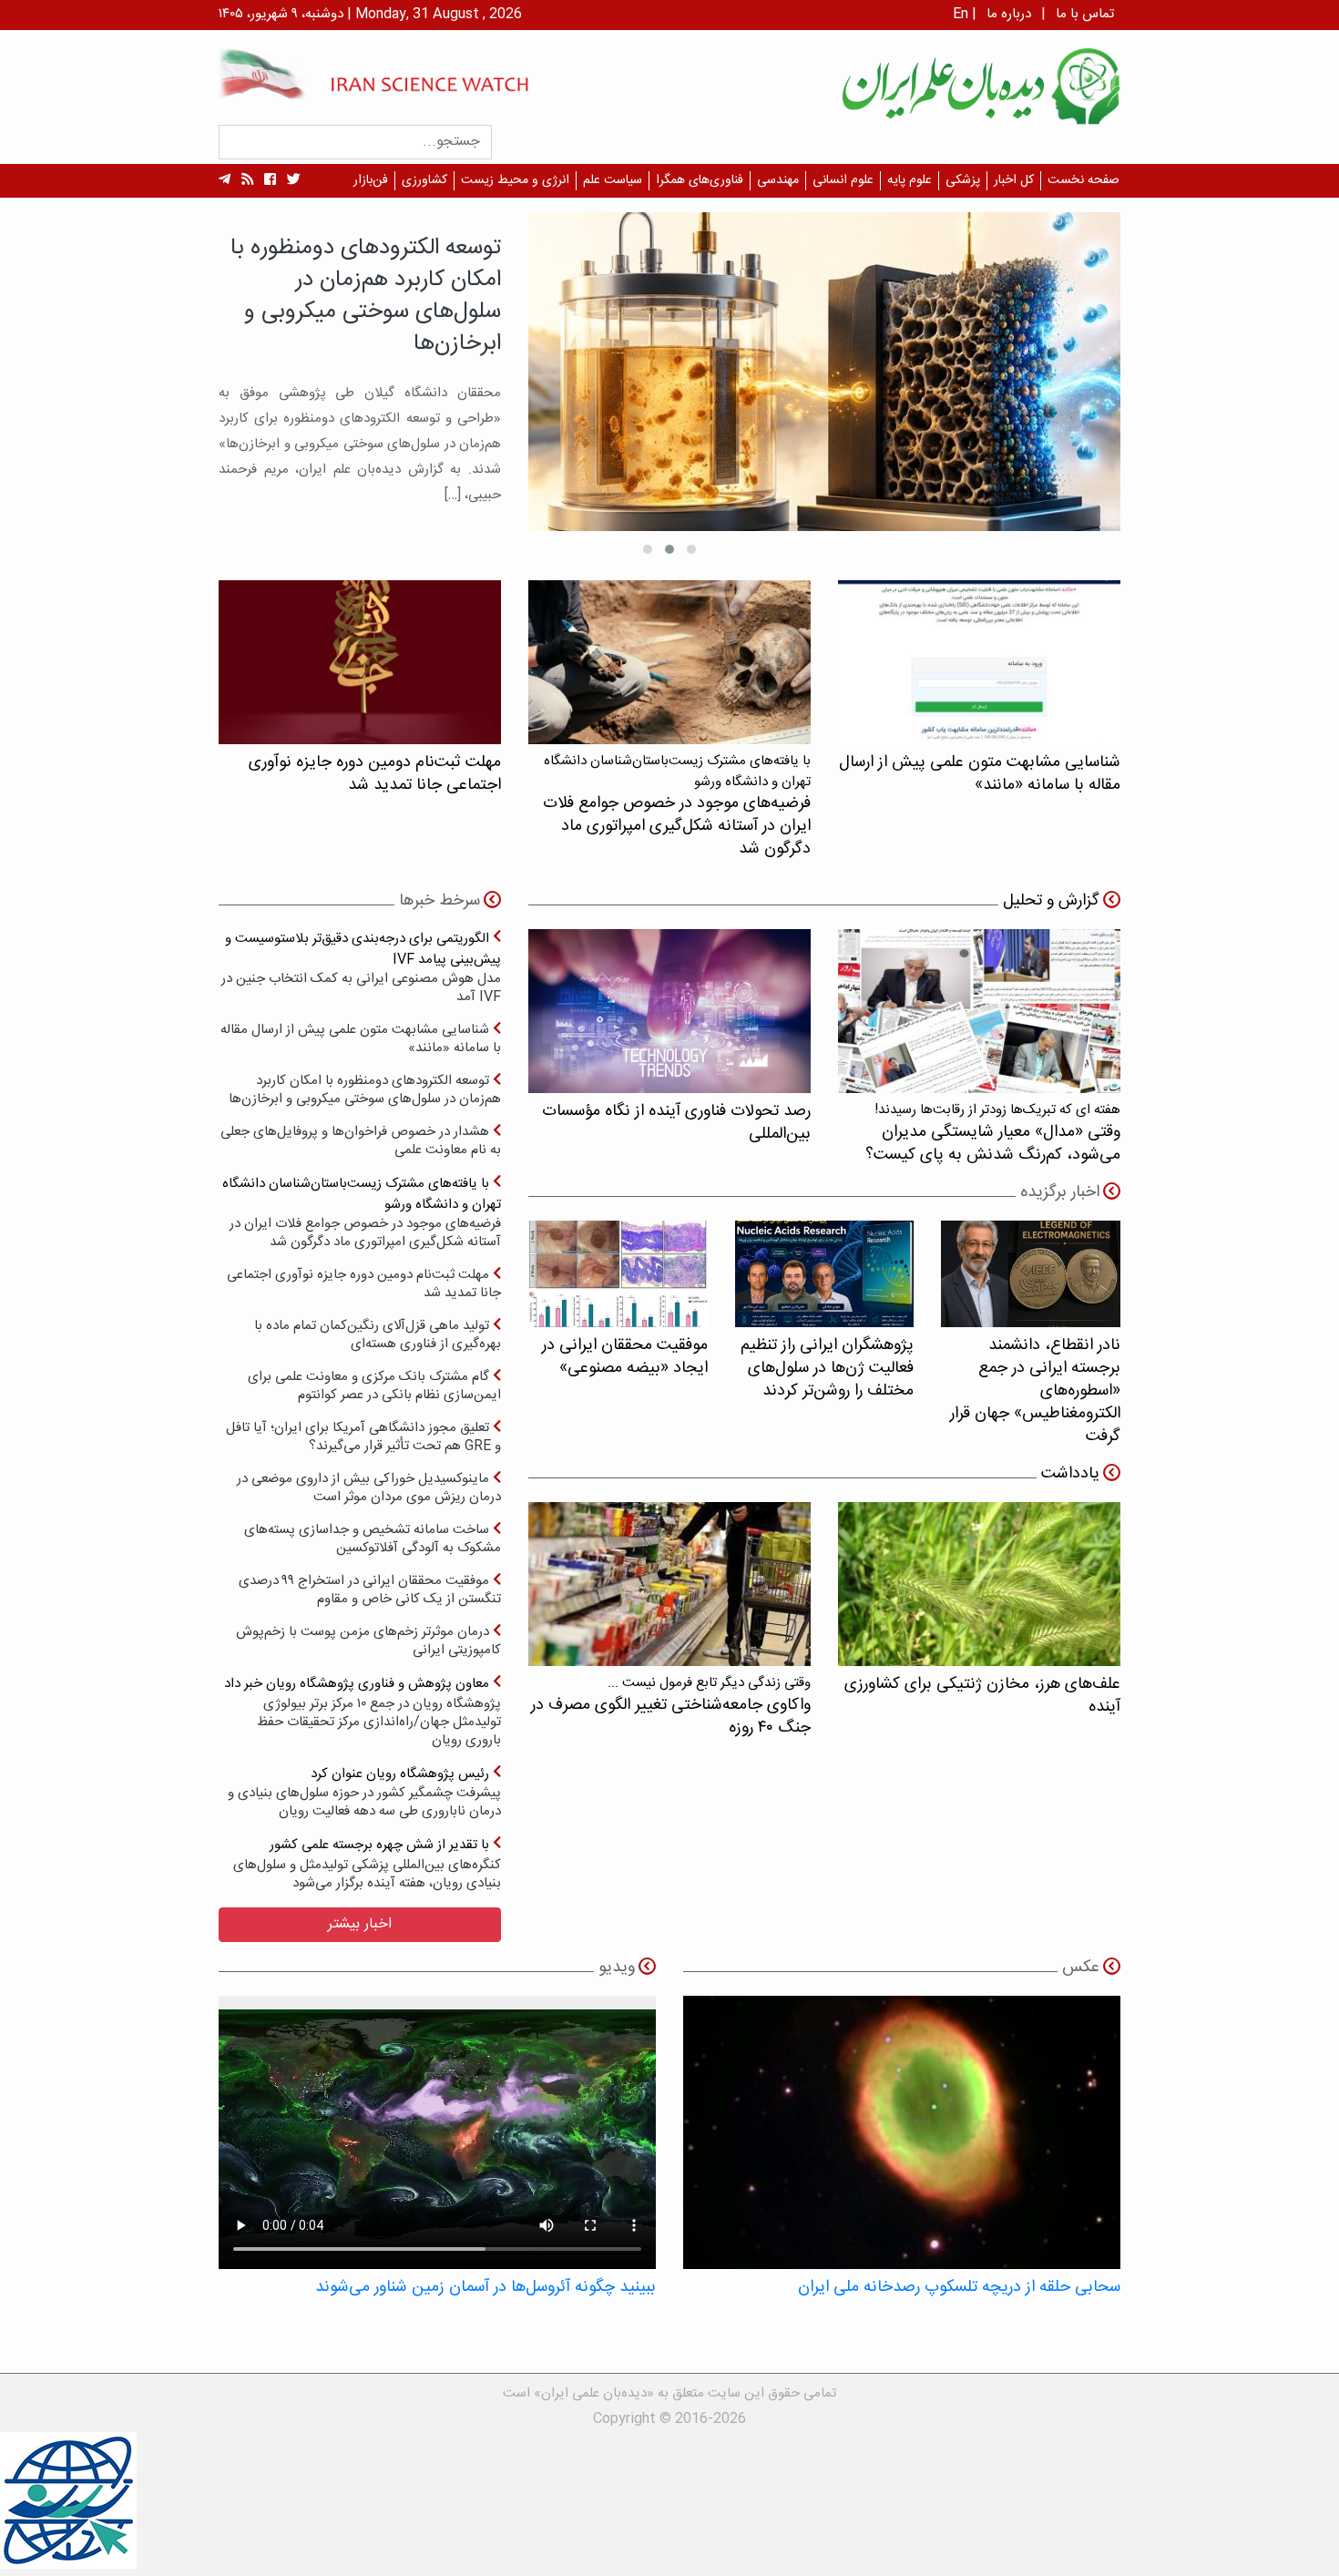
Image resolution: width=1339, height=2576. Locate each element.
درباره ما (1009, 14)
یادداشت (1070, 1474)
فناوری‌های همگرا (700, 180)
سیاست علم (613, 180)
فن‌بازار (371, 180)
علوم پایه (910, 180)
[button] (691, 549)
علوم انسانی (843, 180)
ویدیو (617, 1968)
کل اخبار (1014, 180)
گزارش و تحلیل (1051, 901)
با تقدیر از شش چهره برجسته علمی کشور (367, 1863)
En (961, 14)
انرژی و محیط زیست (515, 180)
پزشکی (963, 180)
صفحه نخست (1083, 180)
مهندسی (778, 180)
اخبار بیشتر (360, 1924)
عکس (1081, 1968)
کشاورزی (424, 180)
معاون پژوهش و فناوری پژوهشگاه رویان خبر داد (363, 1711)
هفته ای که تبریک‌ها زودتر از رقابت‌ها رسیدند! (993, 1133)
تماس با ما (1085, 14)
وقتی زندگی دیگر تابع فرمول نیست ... (671, 1706)
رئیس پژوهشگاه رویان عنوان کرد (364, 1792)
